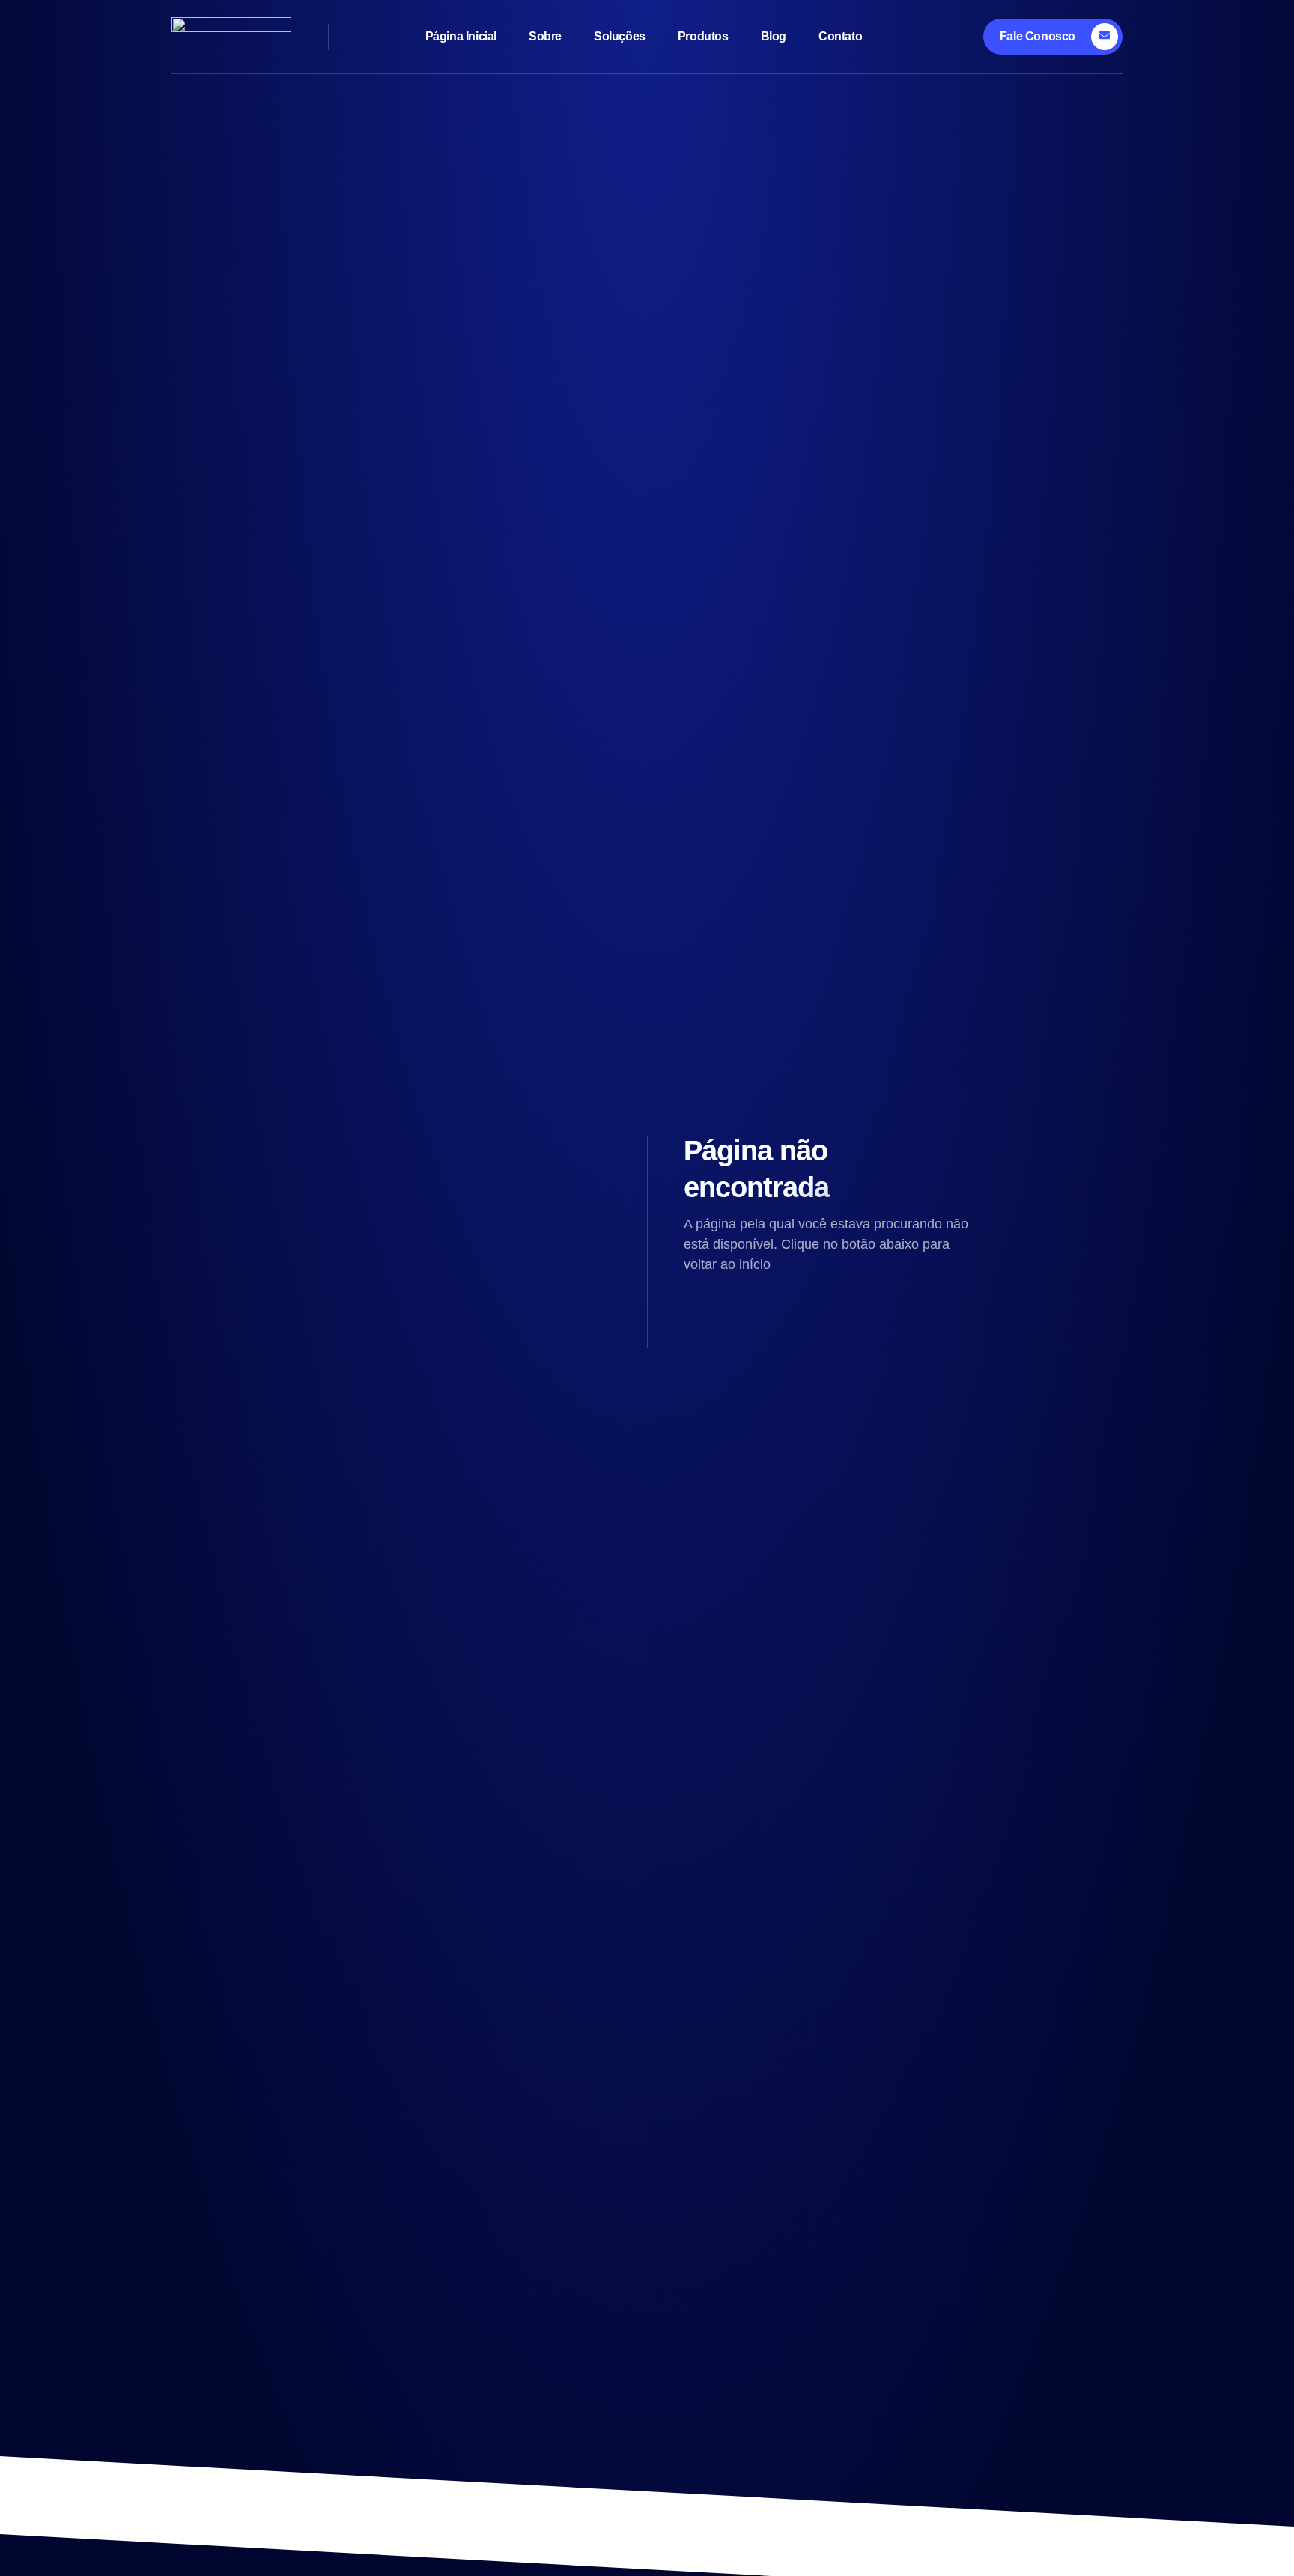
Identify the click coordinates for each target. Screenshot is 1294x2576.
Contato (840, 36)
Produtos (703, 36)
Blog (774, 36)
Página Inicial (461, 36)
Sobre (545, 36)
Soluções (620, 36)
